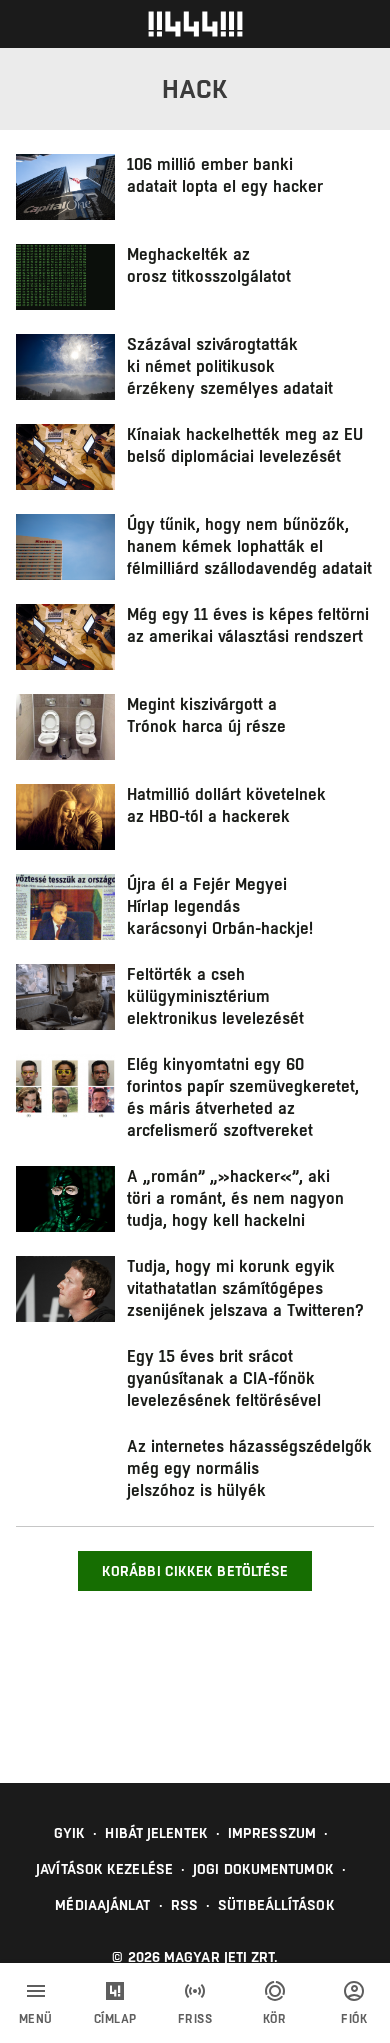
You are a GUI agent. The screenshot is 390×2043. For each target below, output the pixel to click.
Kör (275, 2019)
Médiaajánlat (102, 1905)
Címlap (115, 2019)
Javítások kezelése (104, 1869)
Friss (195, 2019)
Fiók (354, 2019)
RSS (184, 1905)
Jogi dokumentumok (263, 1869)
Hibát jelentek (156, 1833)
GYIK (69, 1833)
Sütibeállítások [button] (276, 1905)
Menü (36, 2019)
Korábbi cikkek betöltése (195, 1571)
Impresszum (272, 1833)
